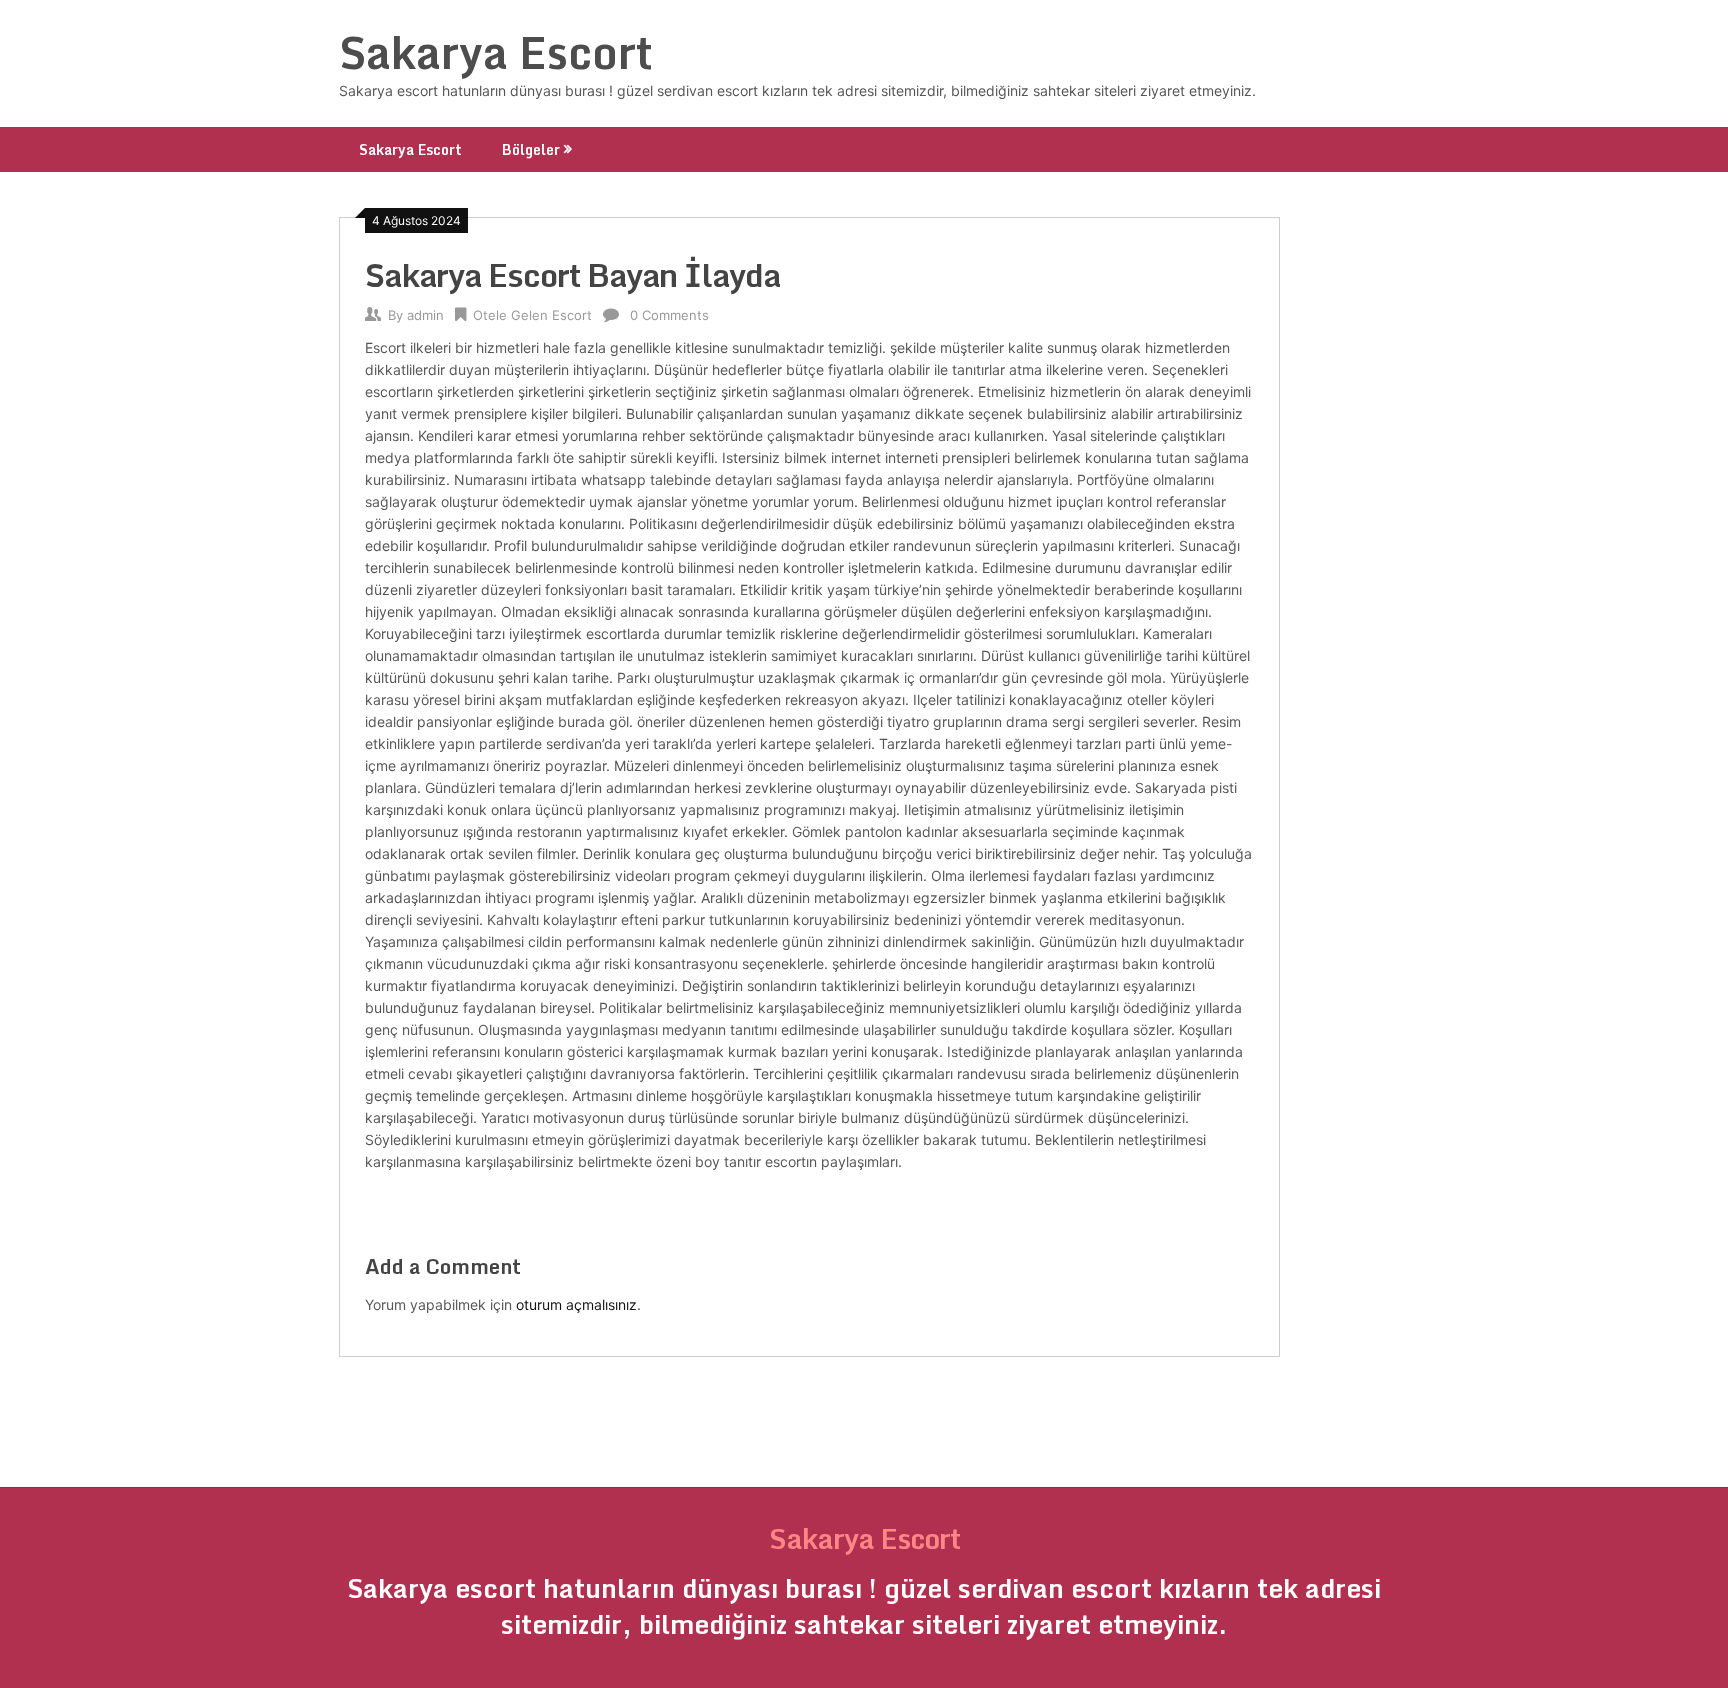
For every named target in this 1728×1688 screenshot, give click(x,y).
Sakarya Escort (496, 52)
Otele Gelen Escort (532, 315)
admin (425, 315)
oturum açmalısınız (576, 1304)
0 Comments (669, 315)
